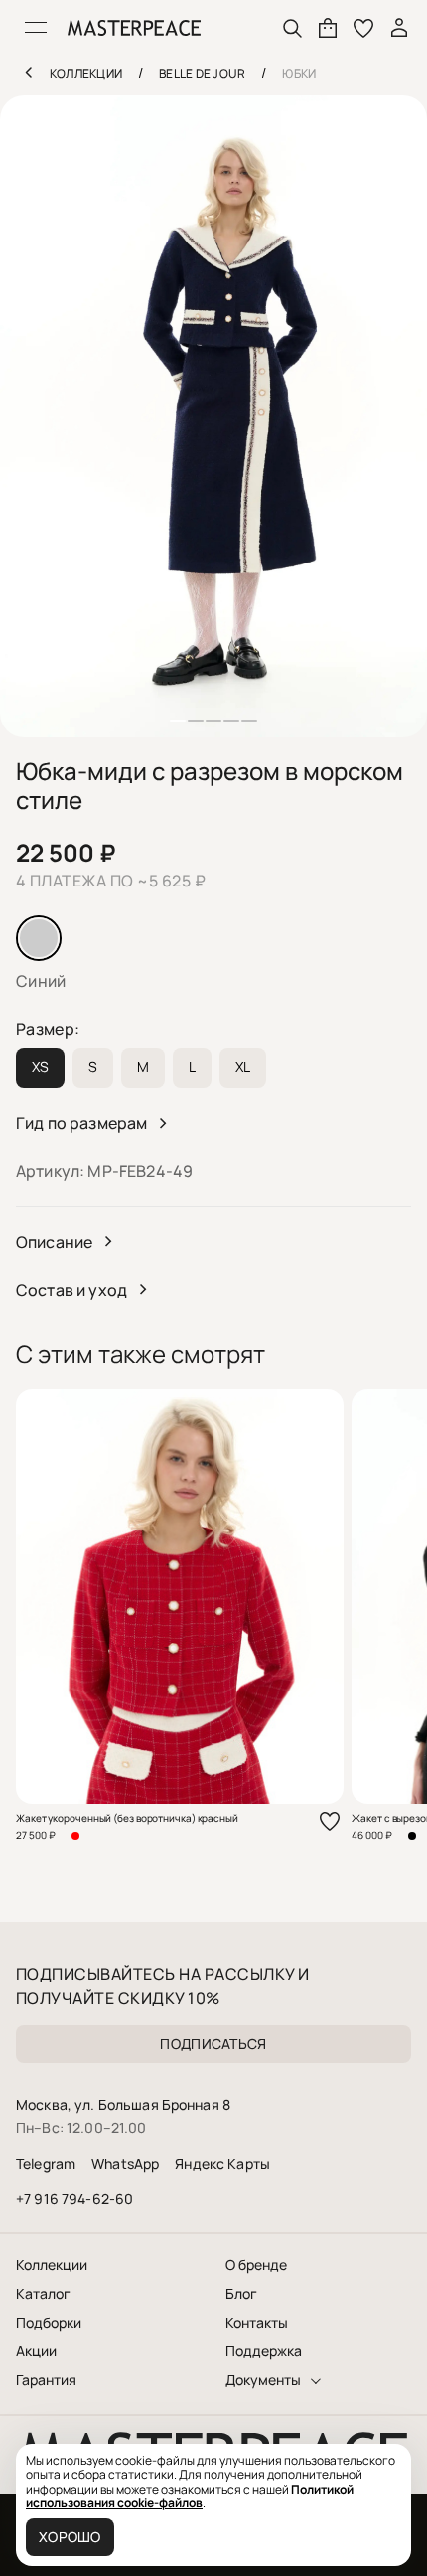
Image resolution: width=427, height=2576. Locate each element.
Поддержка (264, 2351)
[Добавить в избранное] (330, 1821)
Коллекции (52, 2265)
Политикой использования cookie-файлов (190, 2496)
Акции (36, 2351)
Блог (241, 2294)
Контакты (257, 2323)
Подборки (49, 2323)
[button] (178, 721)
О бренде (256, 2265)
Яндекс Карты (222, 2163)
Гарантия (46, 2380)
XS (40, 1067)
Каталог (43, 2294)
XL (243, 1067)
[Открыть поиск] (292, 28)
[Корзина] (328, 28)
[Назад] (28, 72)
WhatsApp (125, 2163)
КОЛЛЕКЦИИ (86, 73)
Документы (263, 2380)
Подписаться (213, 2044)
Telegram (46, 2163)
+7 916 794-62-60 (74, 2199)
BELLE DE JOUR (202, 73)
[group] (213, 416)
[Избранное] (363, 28)
